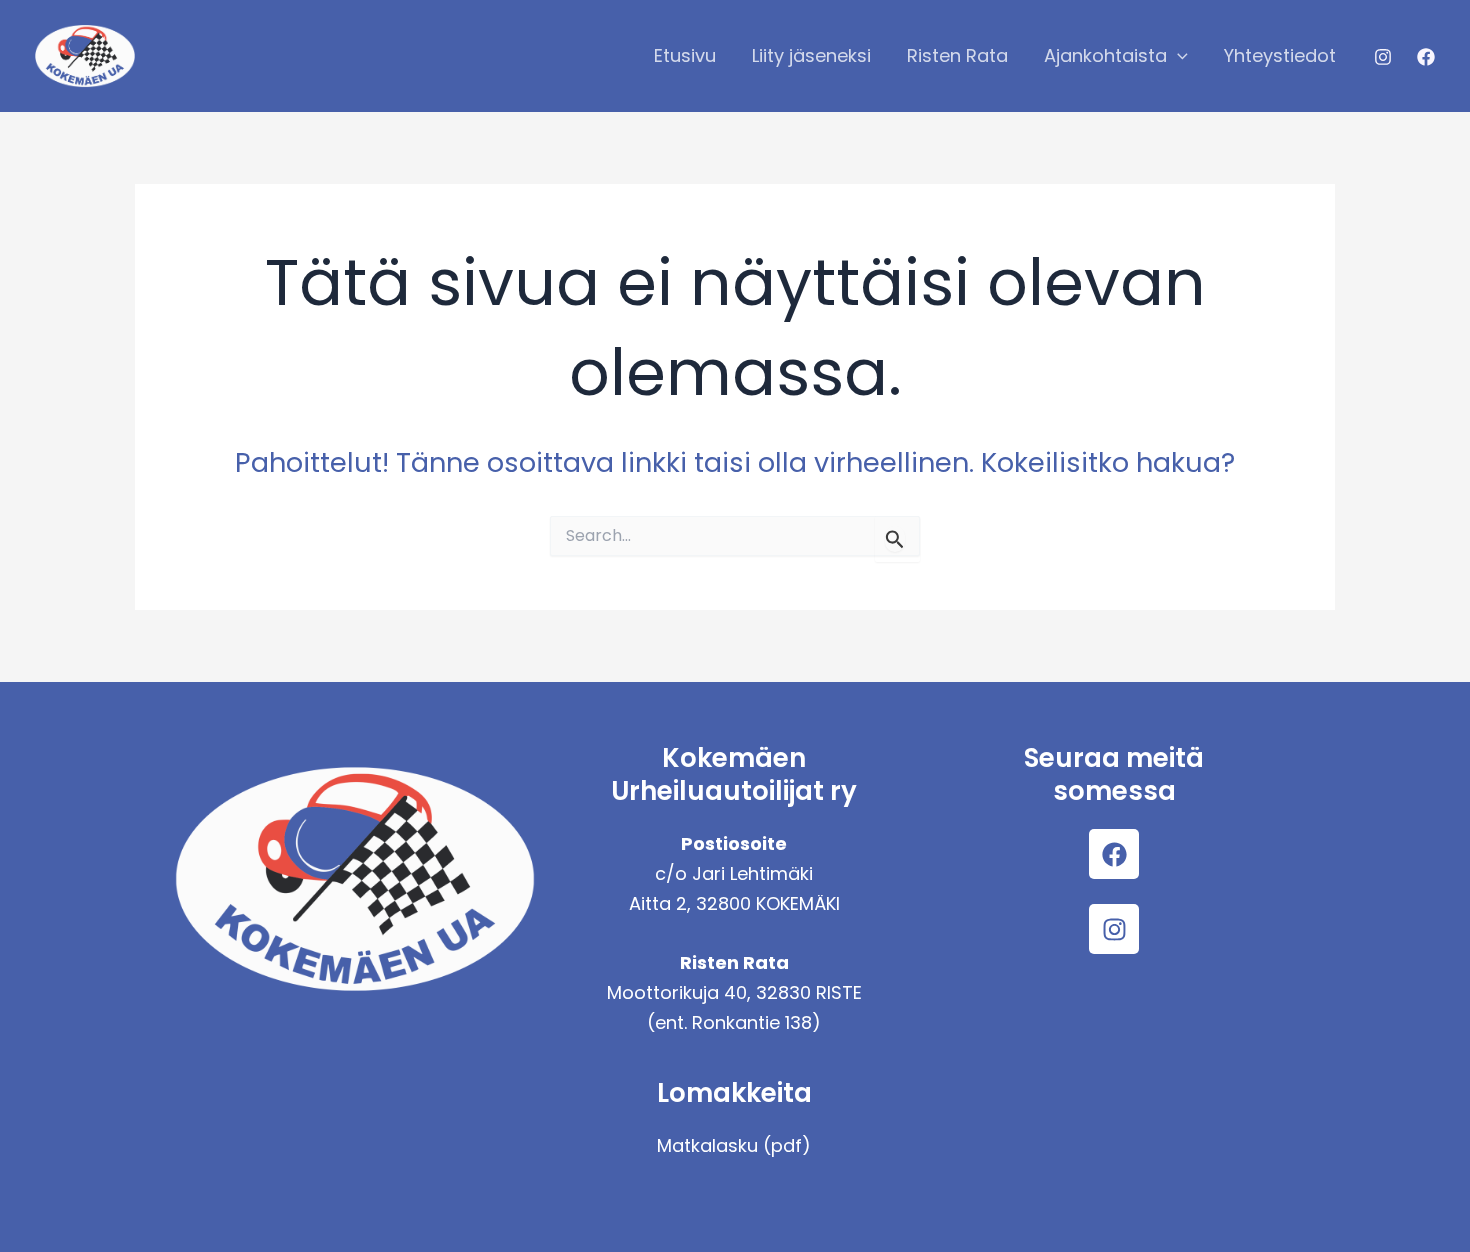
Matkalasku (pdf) (734, 1145)
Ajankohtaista (1105, 55)
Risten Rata (957, 55)
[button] (1177, 56)
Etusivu (685, 55)
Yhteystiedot (1280, 55)
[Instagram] (1383, 57)
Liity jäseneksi (811, 55)
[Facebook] (1426, 57)
